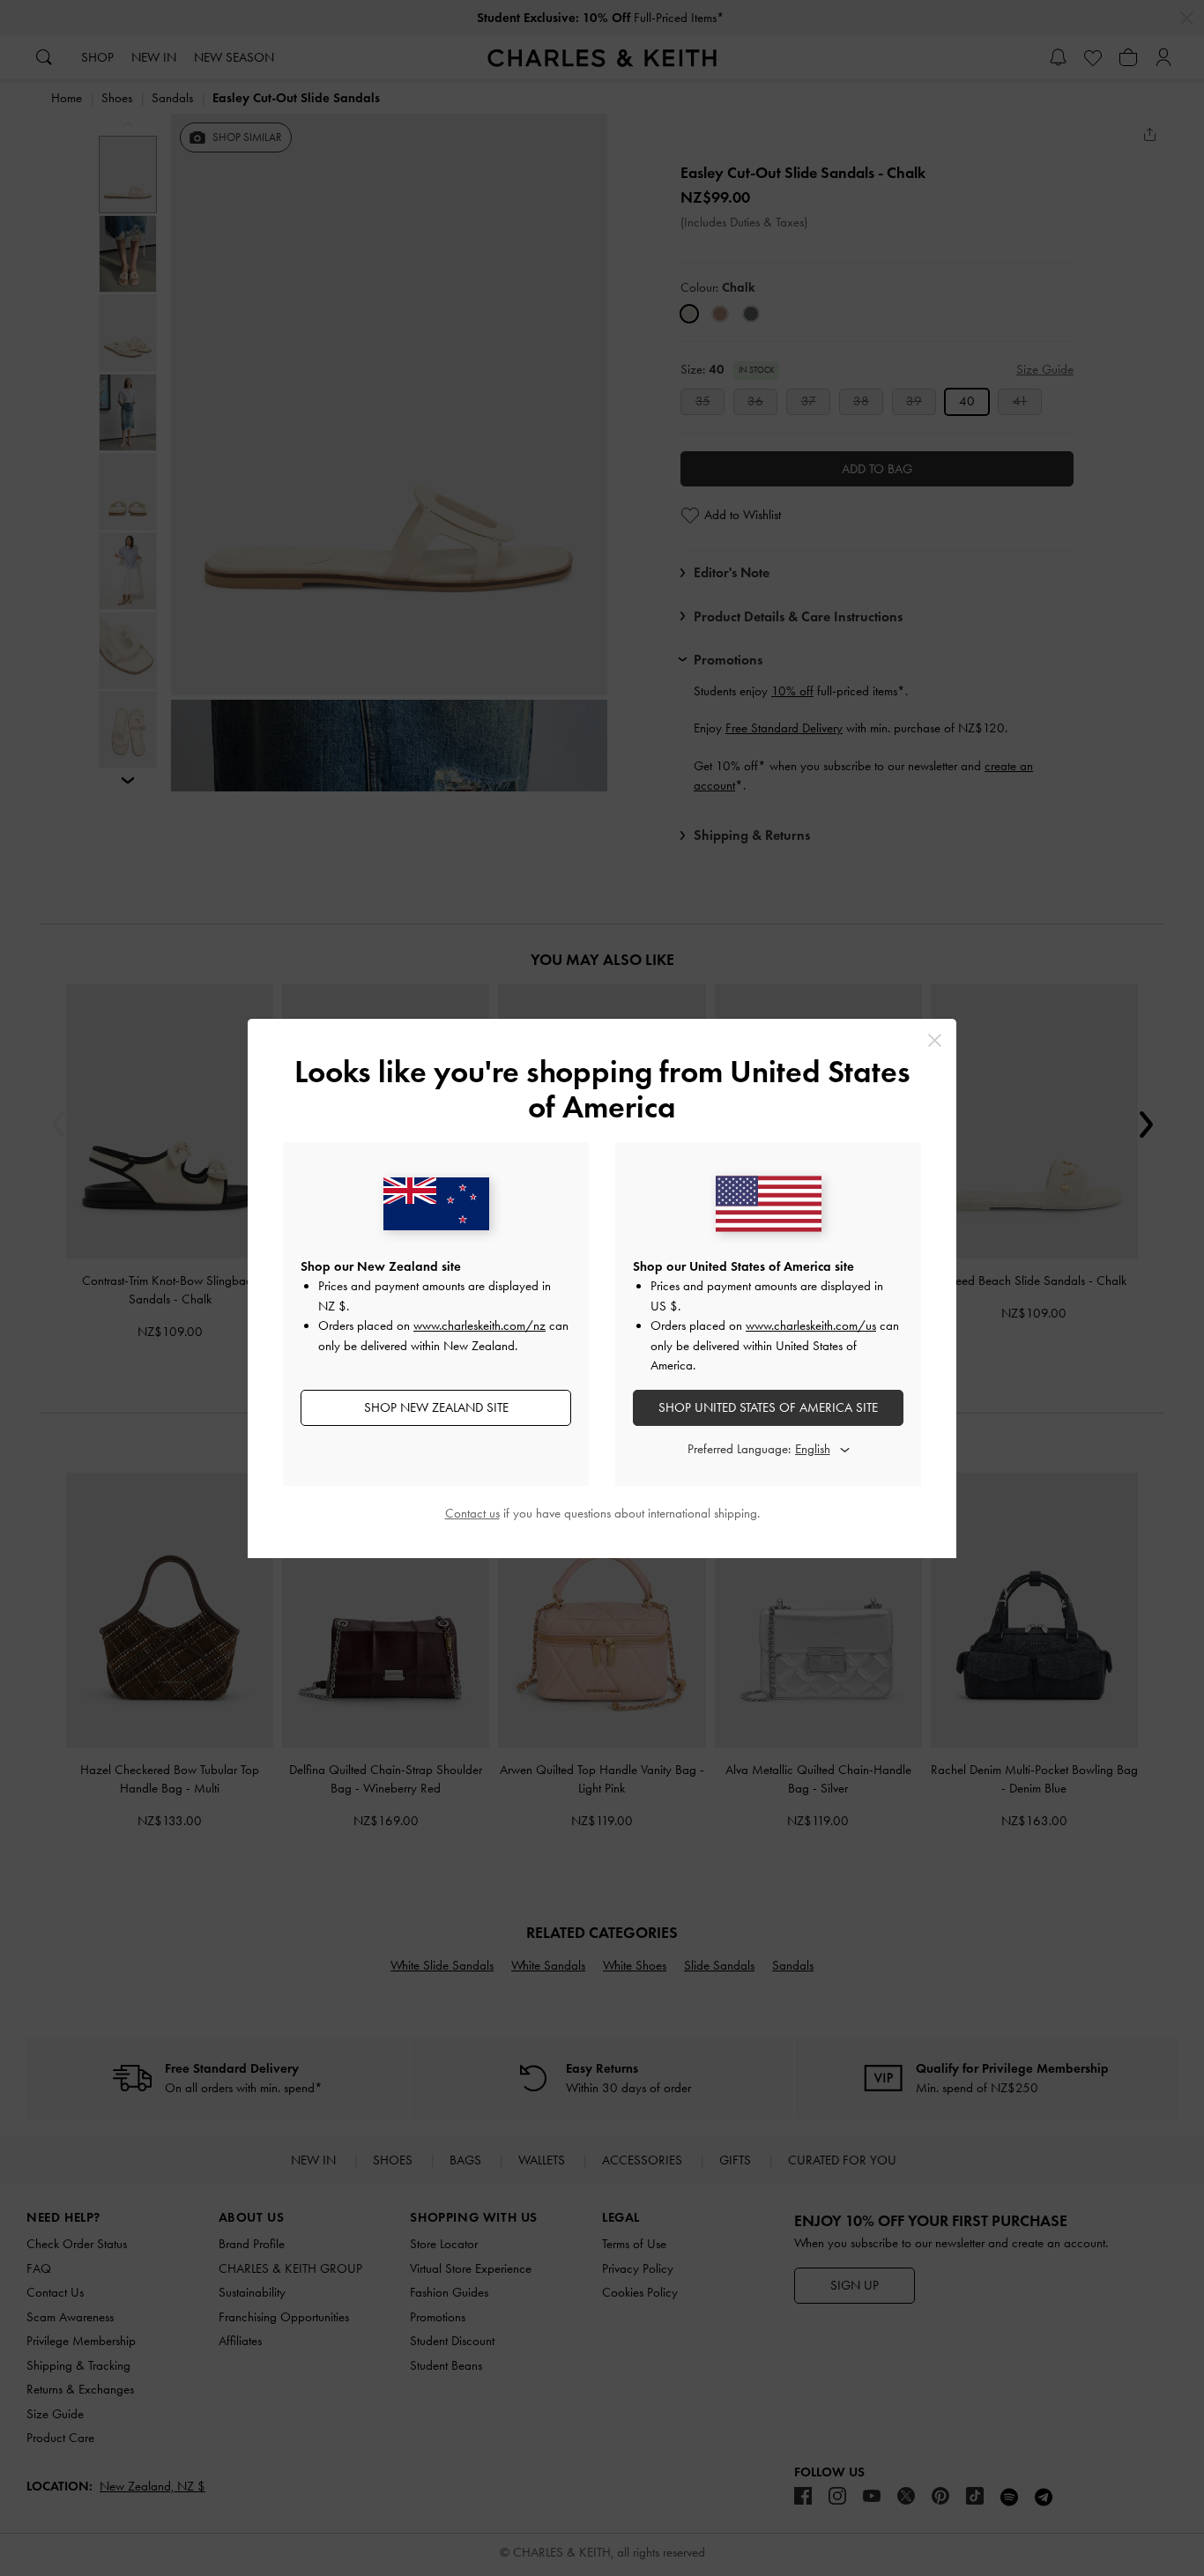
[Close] (935, 1040)
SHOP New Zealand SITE (436, 1407)
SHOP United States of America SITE (768, 1407)
